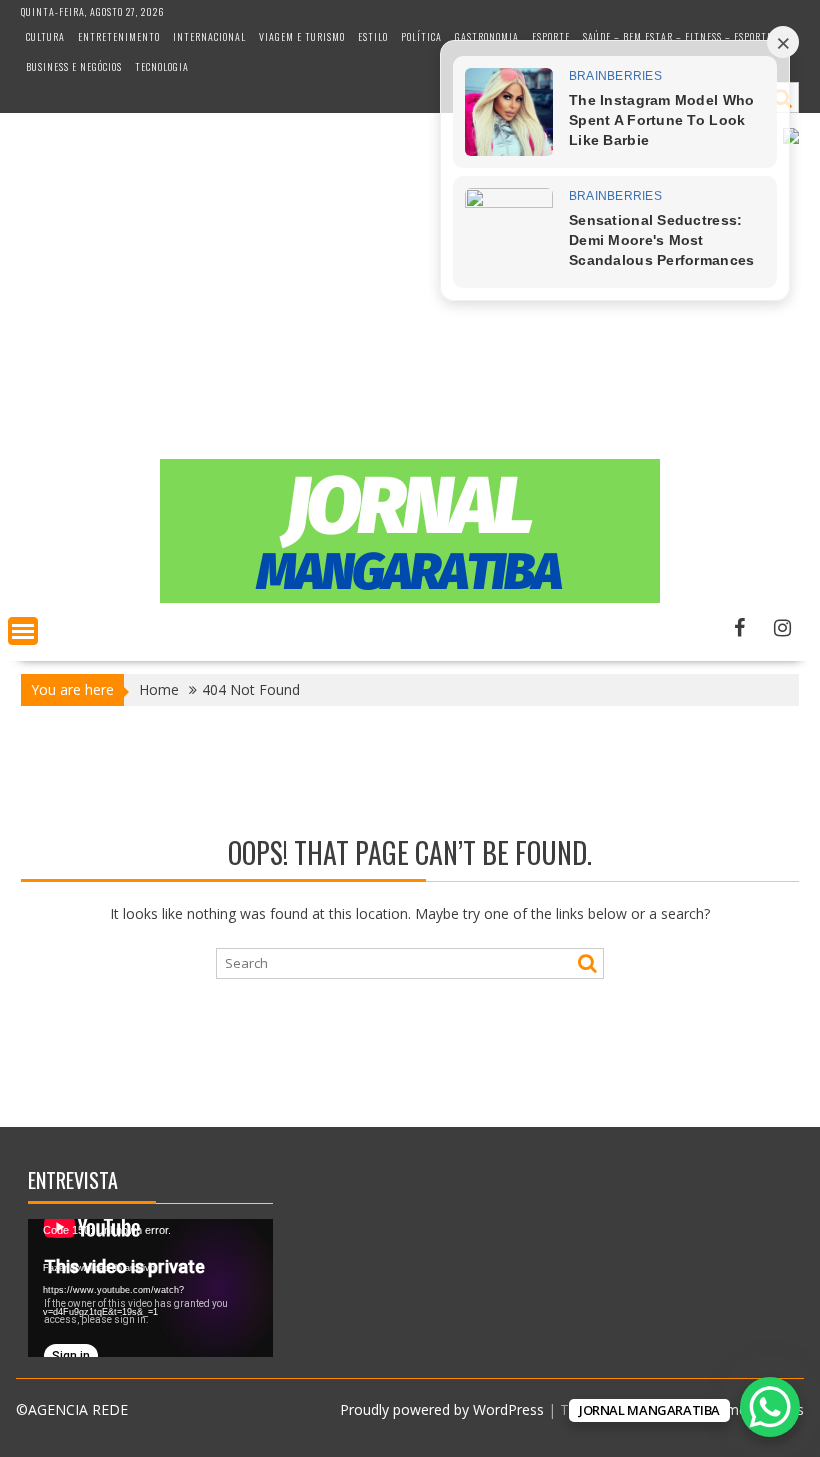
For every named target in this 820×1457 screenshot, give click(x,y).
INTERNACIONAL (209, 36)
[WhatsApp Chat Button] (770, 1407)
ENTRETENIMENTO (119, 36)
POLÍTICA (421, 36)
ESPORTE (551, 36)
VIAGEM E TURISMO (302, 36)
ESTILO (373, 36)
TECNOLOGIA (162, 66)
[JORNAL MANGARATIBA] (410, 597)
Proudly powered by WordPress (442, 1409)
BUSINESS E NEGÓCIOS (74, 66)
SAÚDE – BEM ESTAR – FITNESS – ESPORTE (677, 36)
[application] (150, 1288)
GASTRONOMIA (487, 36)
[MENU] (23, 631)
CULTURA (45, 36)
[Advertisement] (410, 309)
